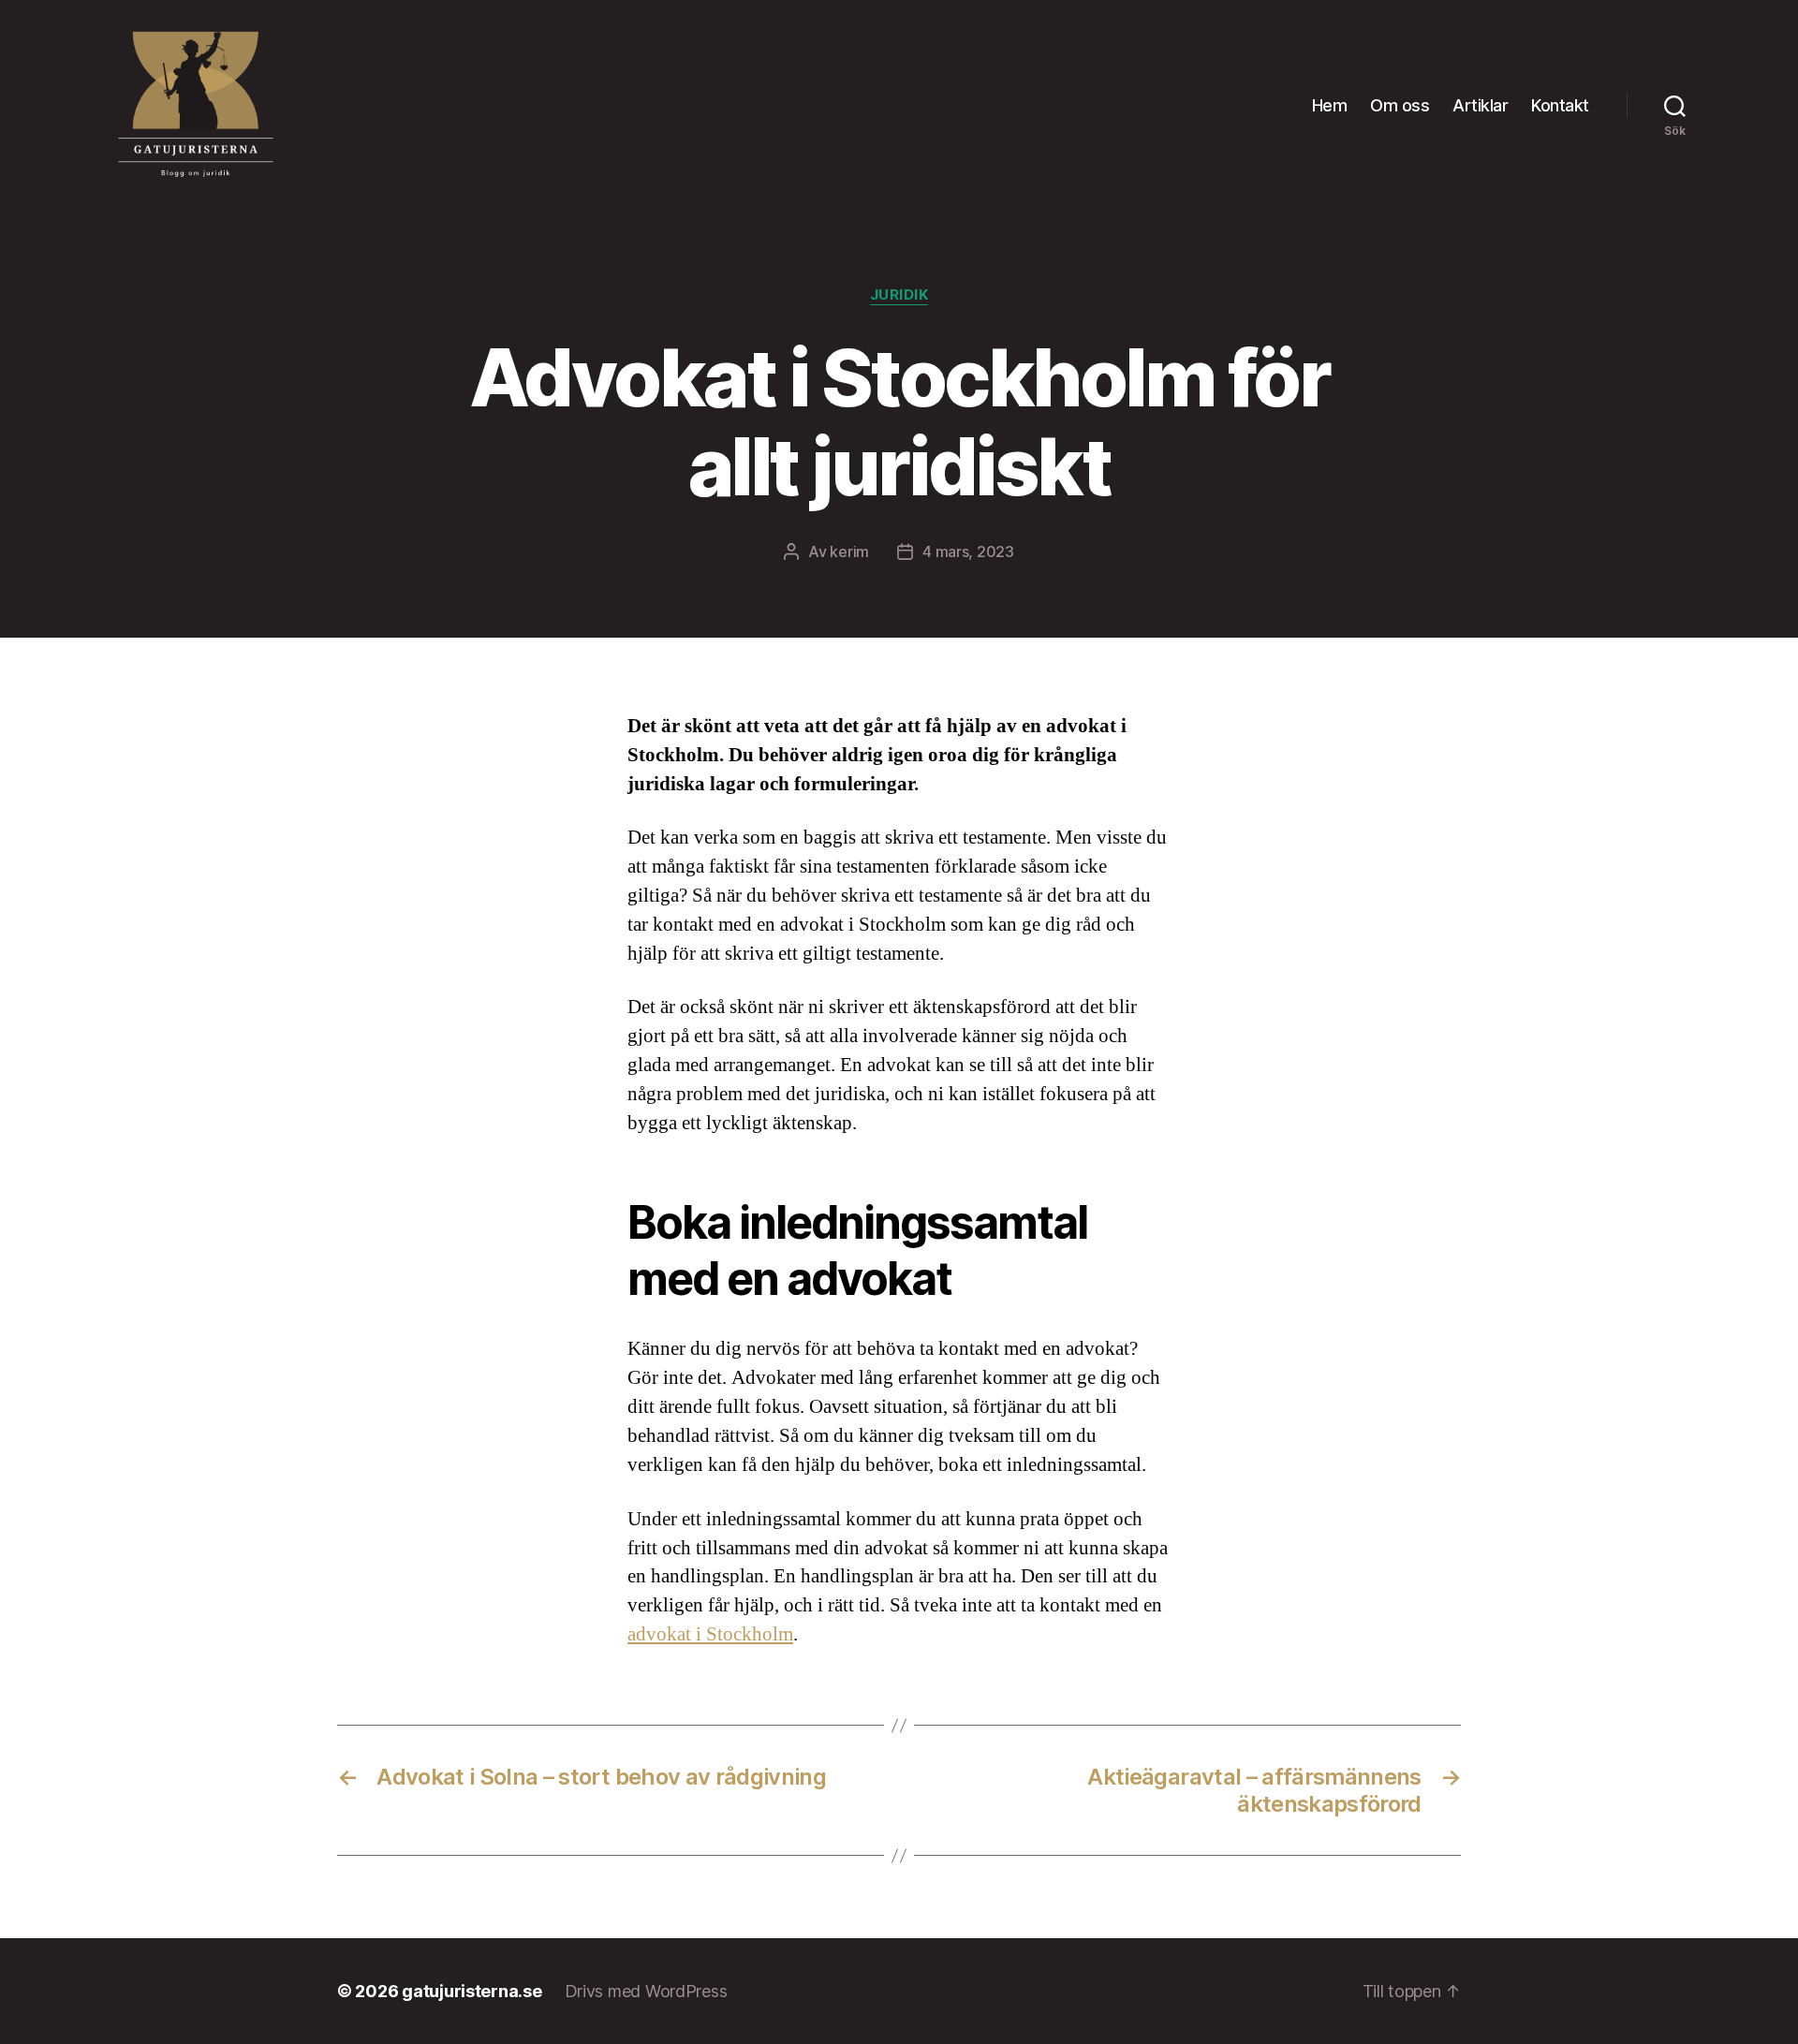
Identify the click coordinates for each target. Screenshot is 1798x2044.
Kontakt (1560, 105)
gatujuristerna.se (472, 1991)
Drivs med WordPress (646, 1991)
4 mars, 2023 (968, 551)
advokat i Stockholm (710, 1634)
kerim (849, 551)
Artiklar (1480, 105)
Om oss (1400, 105)
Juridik (899, 295)
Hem (1330, 105)
